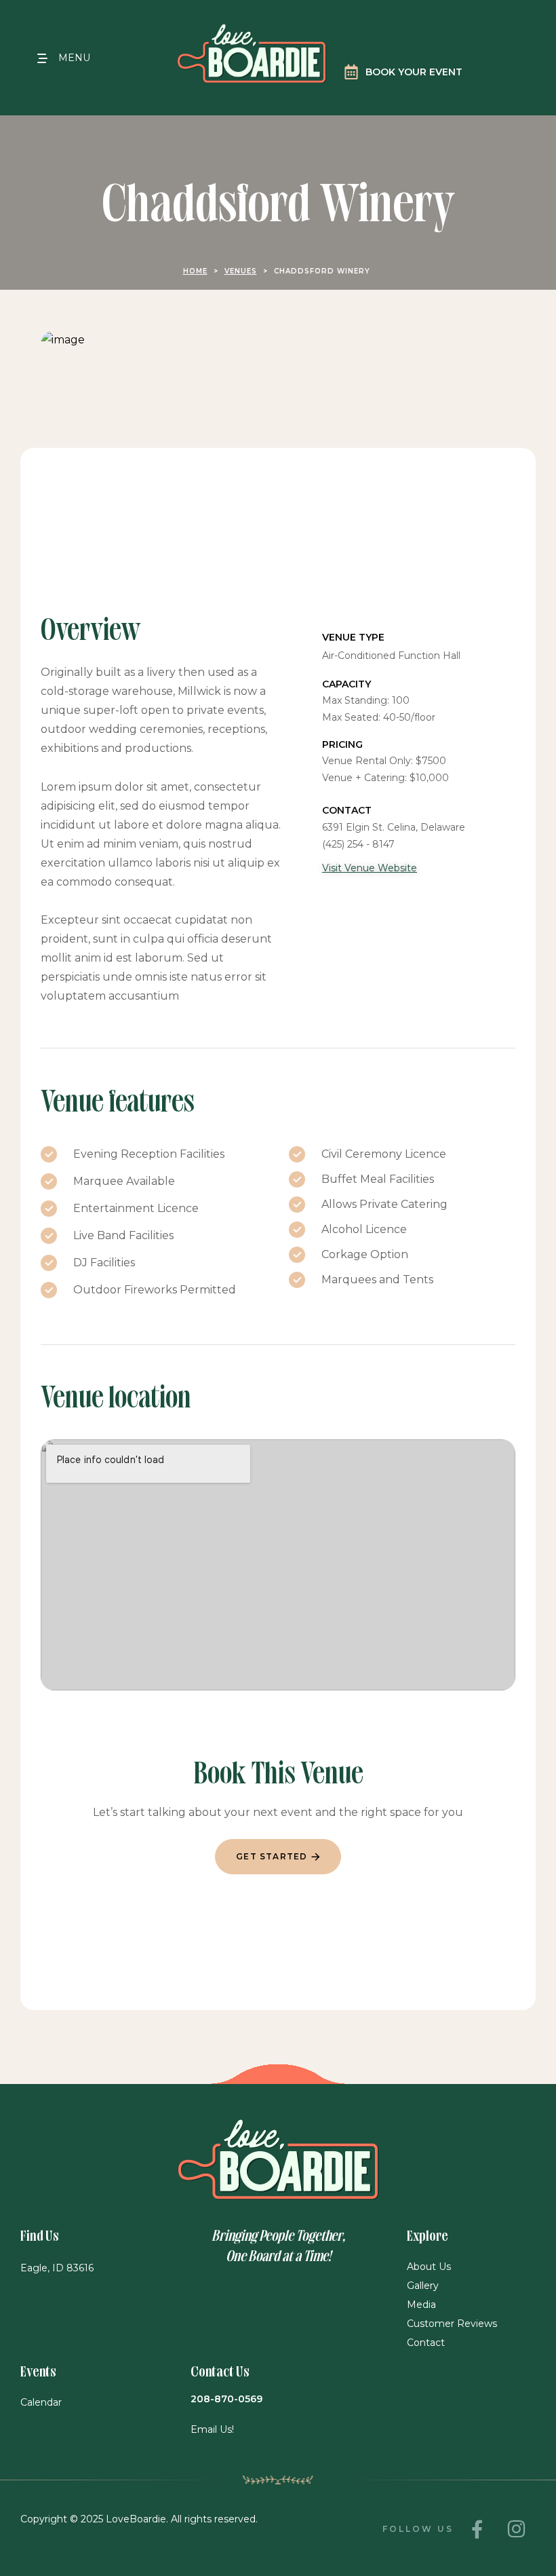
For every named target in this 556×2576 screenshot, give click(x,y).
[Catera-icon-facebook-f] (477, 2529)
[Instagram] (516, 2529)
